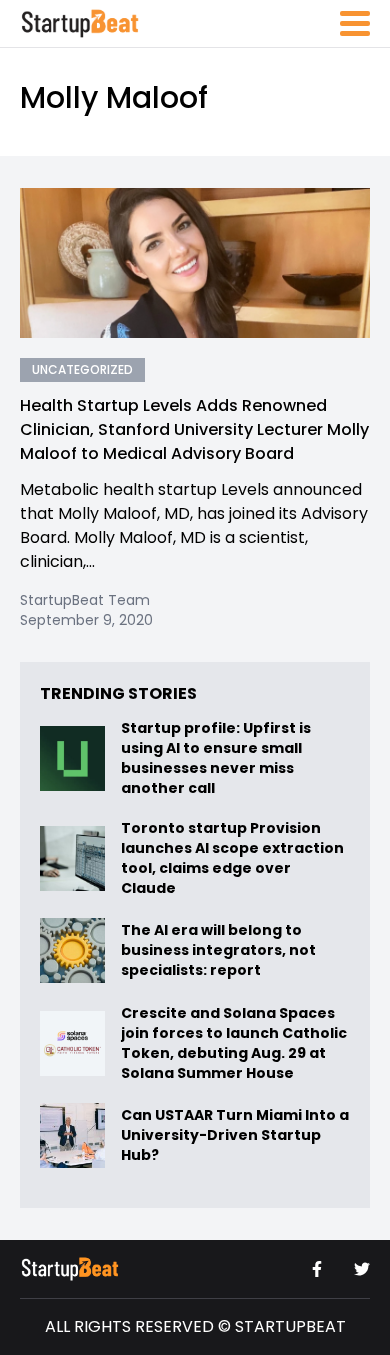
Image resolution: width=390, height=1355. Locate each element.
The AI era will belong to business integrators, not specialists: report (218, 950)
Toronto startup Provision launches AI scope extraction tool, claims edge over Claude (232, 858)
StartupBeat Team (85, 600)
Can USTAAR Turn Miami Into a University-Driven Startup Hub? (235, 1135)
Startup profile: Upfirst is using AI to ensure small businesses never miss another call (216, 758)
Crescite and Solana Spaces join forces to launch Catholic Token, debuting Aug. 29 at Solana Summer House (234, 1043)
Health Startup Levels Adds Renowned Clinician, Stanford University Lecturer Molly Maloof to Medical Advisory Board (194, 429)
